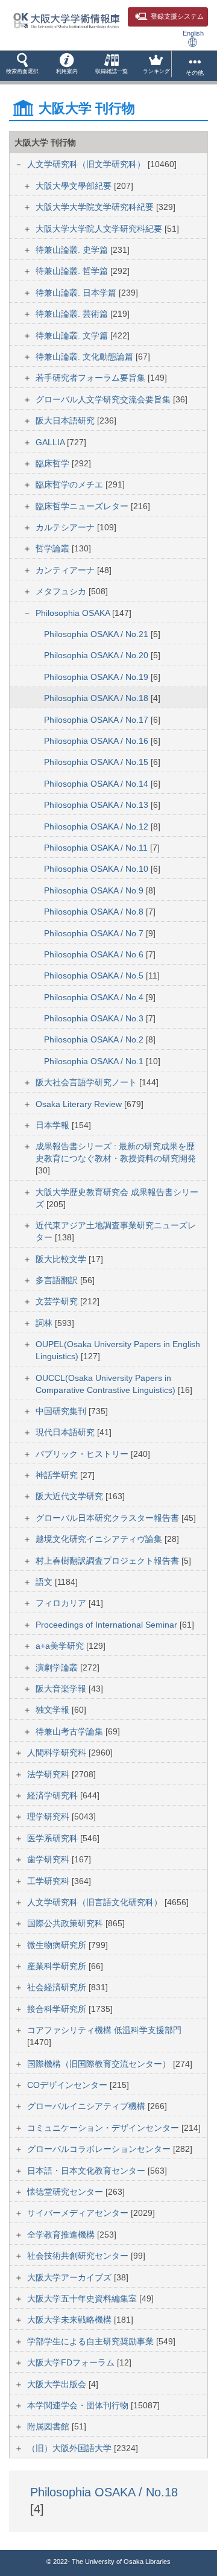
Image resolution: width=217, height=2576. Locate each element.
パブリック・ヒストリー (83, 1454)
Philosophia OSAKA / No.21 (97, 634)
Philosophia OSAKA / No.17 (97, 720)
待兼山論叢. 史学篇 (73, 250)
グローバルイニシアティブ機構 (87, 2106)
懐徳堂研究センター (66, 2192)
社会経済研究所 (58, 1987)
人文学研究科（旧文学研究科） (87, 164)
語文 (45, 1582)
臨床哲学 (54, 463)
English (193, 33)
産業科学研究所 (58, 1966)
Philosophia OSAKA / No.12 (97, 826)
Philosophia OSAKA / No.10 (97, 869)
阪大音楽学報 (62, 1689)
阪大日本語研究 (66, 420)
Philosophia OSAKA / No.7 (95, 933)
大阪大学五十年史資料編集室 (83, 2298)
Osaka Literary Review (80, 1104)
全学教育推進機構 (62, 2235)
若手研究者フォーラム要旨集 (92, 378)
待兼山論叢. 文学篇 (73, 335)
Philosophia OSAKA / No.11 (97, 848)
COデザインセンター (68, 2085)
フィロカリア (62, 1603)
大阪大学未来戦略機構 (71, 2320)
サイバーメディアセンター (79, 2213)
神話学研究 (58, 1475)
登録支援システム (177, 16)
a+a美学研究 (61, 1646)
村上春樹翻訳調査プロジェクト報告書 (108, 1561)
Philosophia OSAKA (74, 613)
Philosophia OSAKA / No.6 (95, 954)
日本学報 (54, 1125)
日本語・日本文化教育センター (87, 2171)
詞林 (45, 1323)
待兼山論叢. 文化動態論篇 (86, 357)
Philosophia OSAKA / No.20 (97, 655)
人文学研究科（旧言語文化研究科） (96, 1902)
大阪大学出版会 (58, 2384)
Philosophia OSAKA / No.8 (95, 912)
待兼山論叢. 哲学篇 (73, 271)
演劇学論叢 (58, 1667)
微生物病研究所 (58, 1945)
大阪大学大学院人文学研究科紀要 (100, 229)
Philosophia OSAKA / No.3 (95, 1018)
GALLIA (51, 442)
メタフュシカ (62, 591)
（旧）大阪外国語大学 (71, 2448)
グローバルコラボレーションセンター (100, 2149)
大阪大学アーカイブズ (71, 2277)
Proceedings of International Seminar (108, 1625)
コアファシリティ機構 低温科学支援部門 (104, 2030)
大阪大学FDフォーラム (72, 2362)
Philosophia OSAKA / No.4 (95, 997)
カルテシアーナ (66, 527)
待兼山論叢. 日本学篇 (77, 293)
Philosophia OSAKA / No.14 (97, 784)
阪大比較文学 (62, 1259)
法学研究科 (49, 1774)
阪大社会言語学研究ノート (87, 1082)
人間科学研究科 (58, 1753)
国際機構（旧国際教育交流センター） (100, 2064)
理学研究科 (49, 1816)
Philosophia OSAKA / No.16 (97, 741)
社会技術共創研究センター (79, 2256)
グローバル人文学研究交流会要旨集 (104, 399)
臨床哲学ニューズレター (83, 506)
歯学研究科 (49, 1859)
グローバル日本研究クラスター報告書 (108, 1518)
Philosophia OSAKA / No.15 (97, 762)
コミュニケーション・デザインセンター (104, 2128)
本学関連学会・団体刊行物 (79, 2405)
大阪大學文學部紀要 (75, 186)
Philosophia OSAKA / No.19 (97, 677)
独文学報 (54, 1710)
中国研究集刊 (62, 1411)
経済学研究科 (54, 1795)
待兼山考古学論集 (71, 1731)
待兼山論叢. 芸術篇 (73, 314)
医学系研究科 (54, 1838)
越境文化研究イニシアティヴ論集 (100, 1539)
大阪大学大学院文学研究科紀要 (96, 207)
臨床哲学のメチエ (71, 484)
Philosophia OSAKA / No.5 (95, 976)
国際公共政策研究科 (66, 1923)
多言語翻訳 (58, 1280)
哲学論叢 (54, 548)
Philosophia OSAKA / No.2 (95, 1039)
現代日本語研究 (66, 1432)
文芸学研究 (58, 1301)
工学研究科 (49, 1881)
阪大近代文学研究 (71, 1496)
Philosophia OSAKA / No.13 (97, 805)
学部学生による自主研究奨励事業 (92, 2341)
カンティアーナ (66, 570)
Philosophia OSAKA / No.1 (95, 1061)
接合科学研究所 (58, 2009)
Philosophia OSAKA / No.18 (97, 698)
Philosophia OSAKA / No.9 (95, 890)
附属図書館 (49, 2426)
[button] (22, 66)
